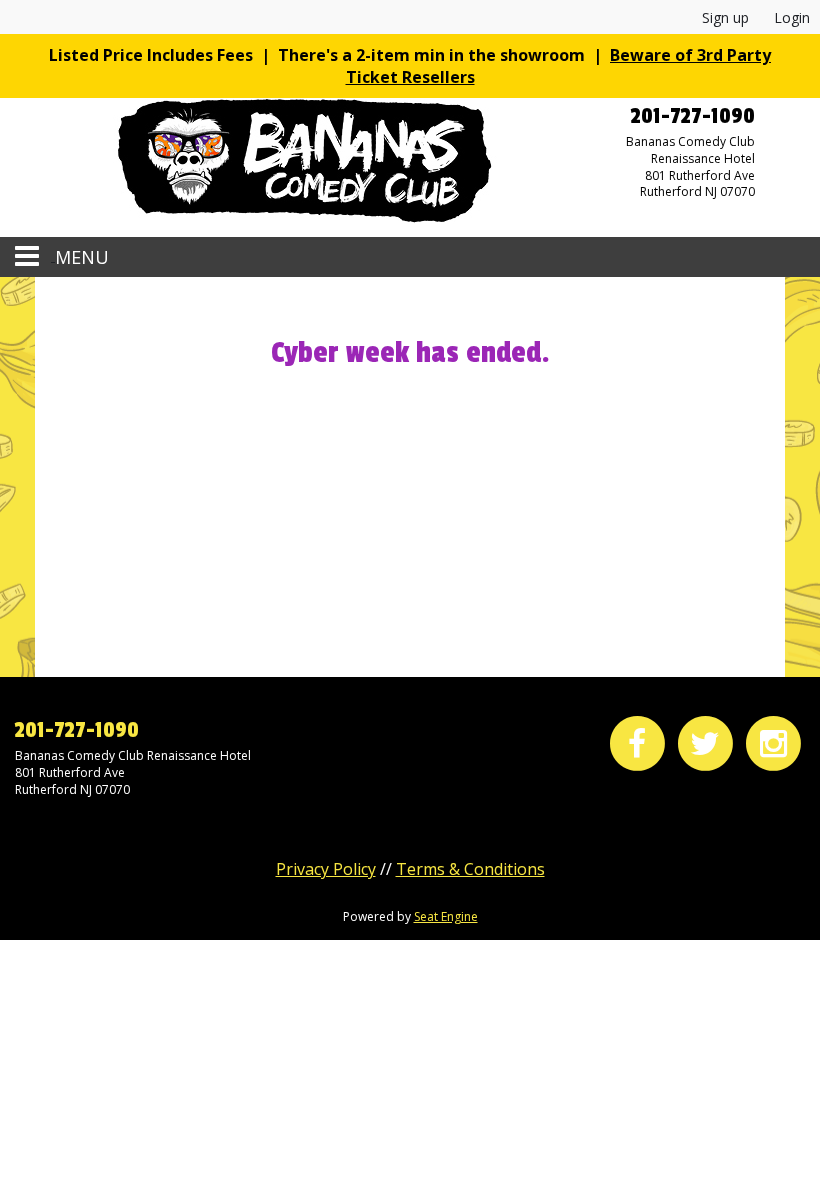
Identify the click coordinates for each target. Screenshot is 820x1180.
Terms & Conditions (470, 869)
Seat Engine (446, 916)
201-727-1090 (77, 730)
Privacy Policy (326, 869)
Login (792, 17)
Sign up (725, 17)
